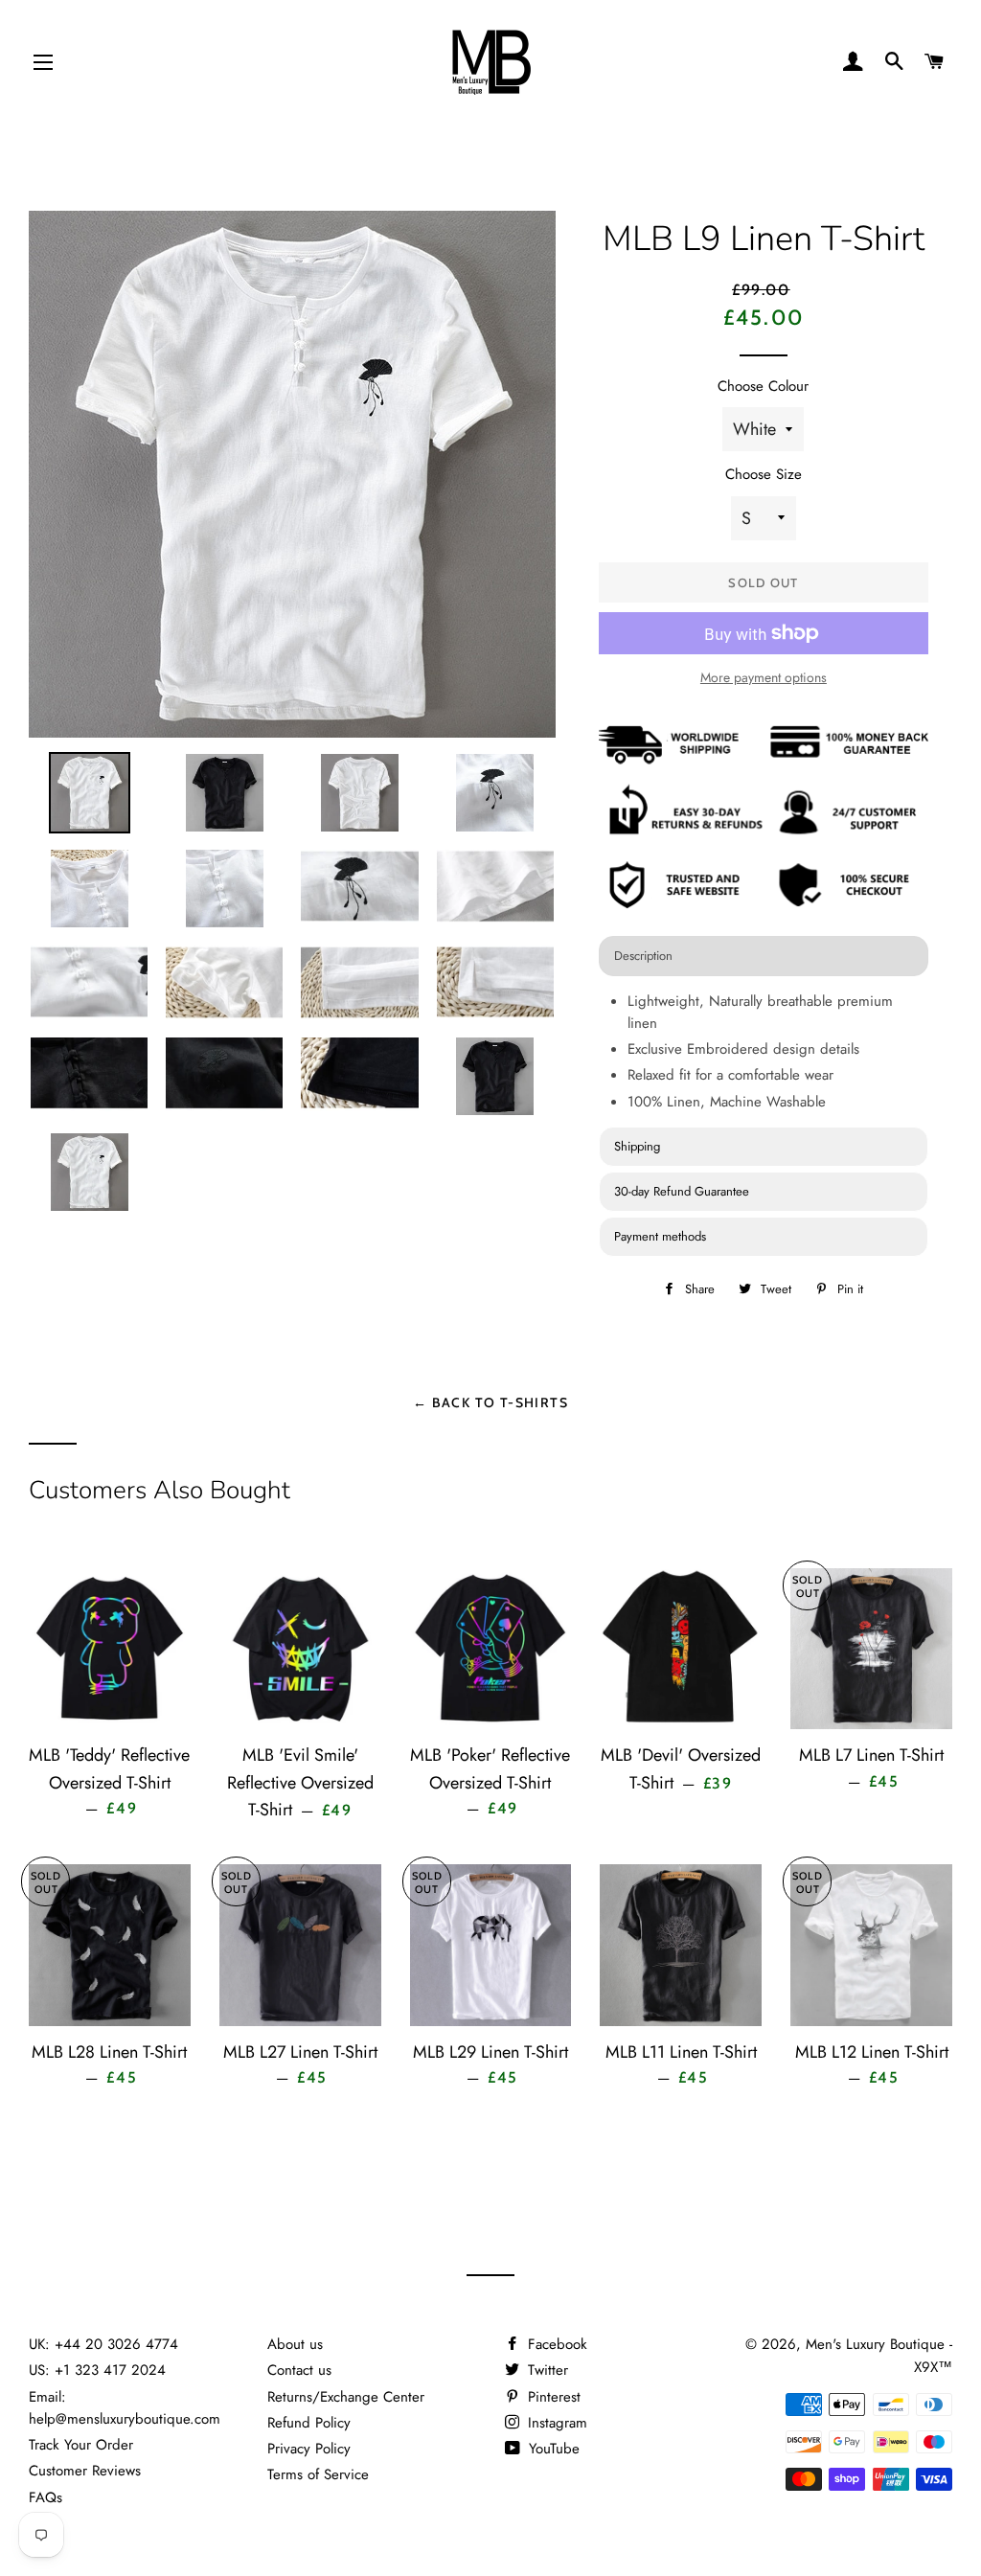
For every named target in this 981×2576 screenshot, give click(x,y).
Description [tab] (643, 956)
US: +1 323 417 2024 (97, 2370)
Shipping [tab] (637, 1146)
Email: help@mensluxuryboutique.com (125, 2408)
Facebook (555, 2344)
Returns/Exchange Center (346, 2397)
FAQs (46, 2497)
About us (295, 2344)
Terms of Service (318, 2474)
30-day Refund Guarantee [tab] (682, 1191)
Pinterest (552, 2397)
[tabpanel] (764, 1054)
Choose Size (764, 474)
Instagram (555, 2423)
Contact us (299, 2370)
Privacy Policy (309, 2449)
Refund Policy (309, 2423)
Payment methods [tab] (660, 1236)
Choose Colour (763, 386)
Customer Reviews (85, 2471)
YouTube (552, 2449)
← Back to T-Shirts (490, 1402)
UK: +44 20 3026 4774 (103, 2344)
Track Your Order (81, 2445)
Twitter (546, 2370)
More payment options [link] (764, 677)
